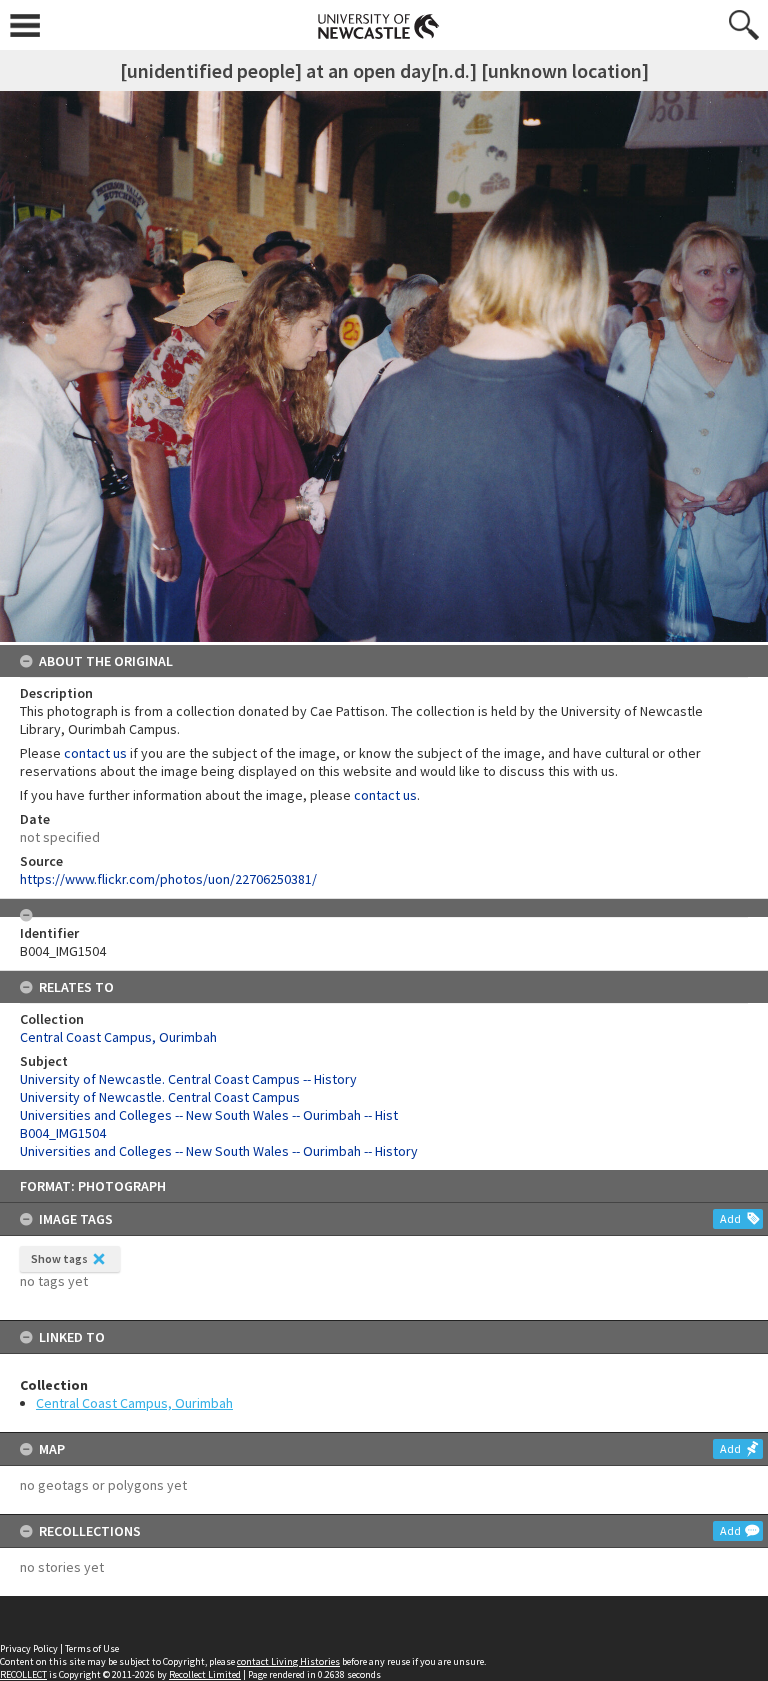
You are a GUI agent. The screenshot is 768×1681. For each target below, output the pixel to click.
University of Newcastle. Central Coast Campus (160, 1097)
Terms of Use (92, 1648)
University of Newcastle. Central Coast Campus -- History (188, 1079)
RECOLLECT (23, 1674)
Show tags (59, 1258)
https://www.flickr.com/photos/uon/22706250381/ (168, 879)
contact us (95, 753)
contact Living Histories (288, 1661)
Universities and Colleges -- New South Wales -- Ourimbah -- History (219, 1151)
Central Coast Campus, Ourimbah (134, 1403)
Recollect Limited (205, 1674)
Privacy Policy (29, 1648)
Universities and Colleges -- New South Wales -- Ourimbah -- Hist (209, 1115)
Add (730, 1218)
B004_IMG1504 (63, 1133)
